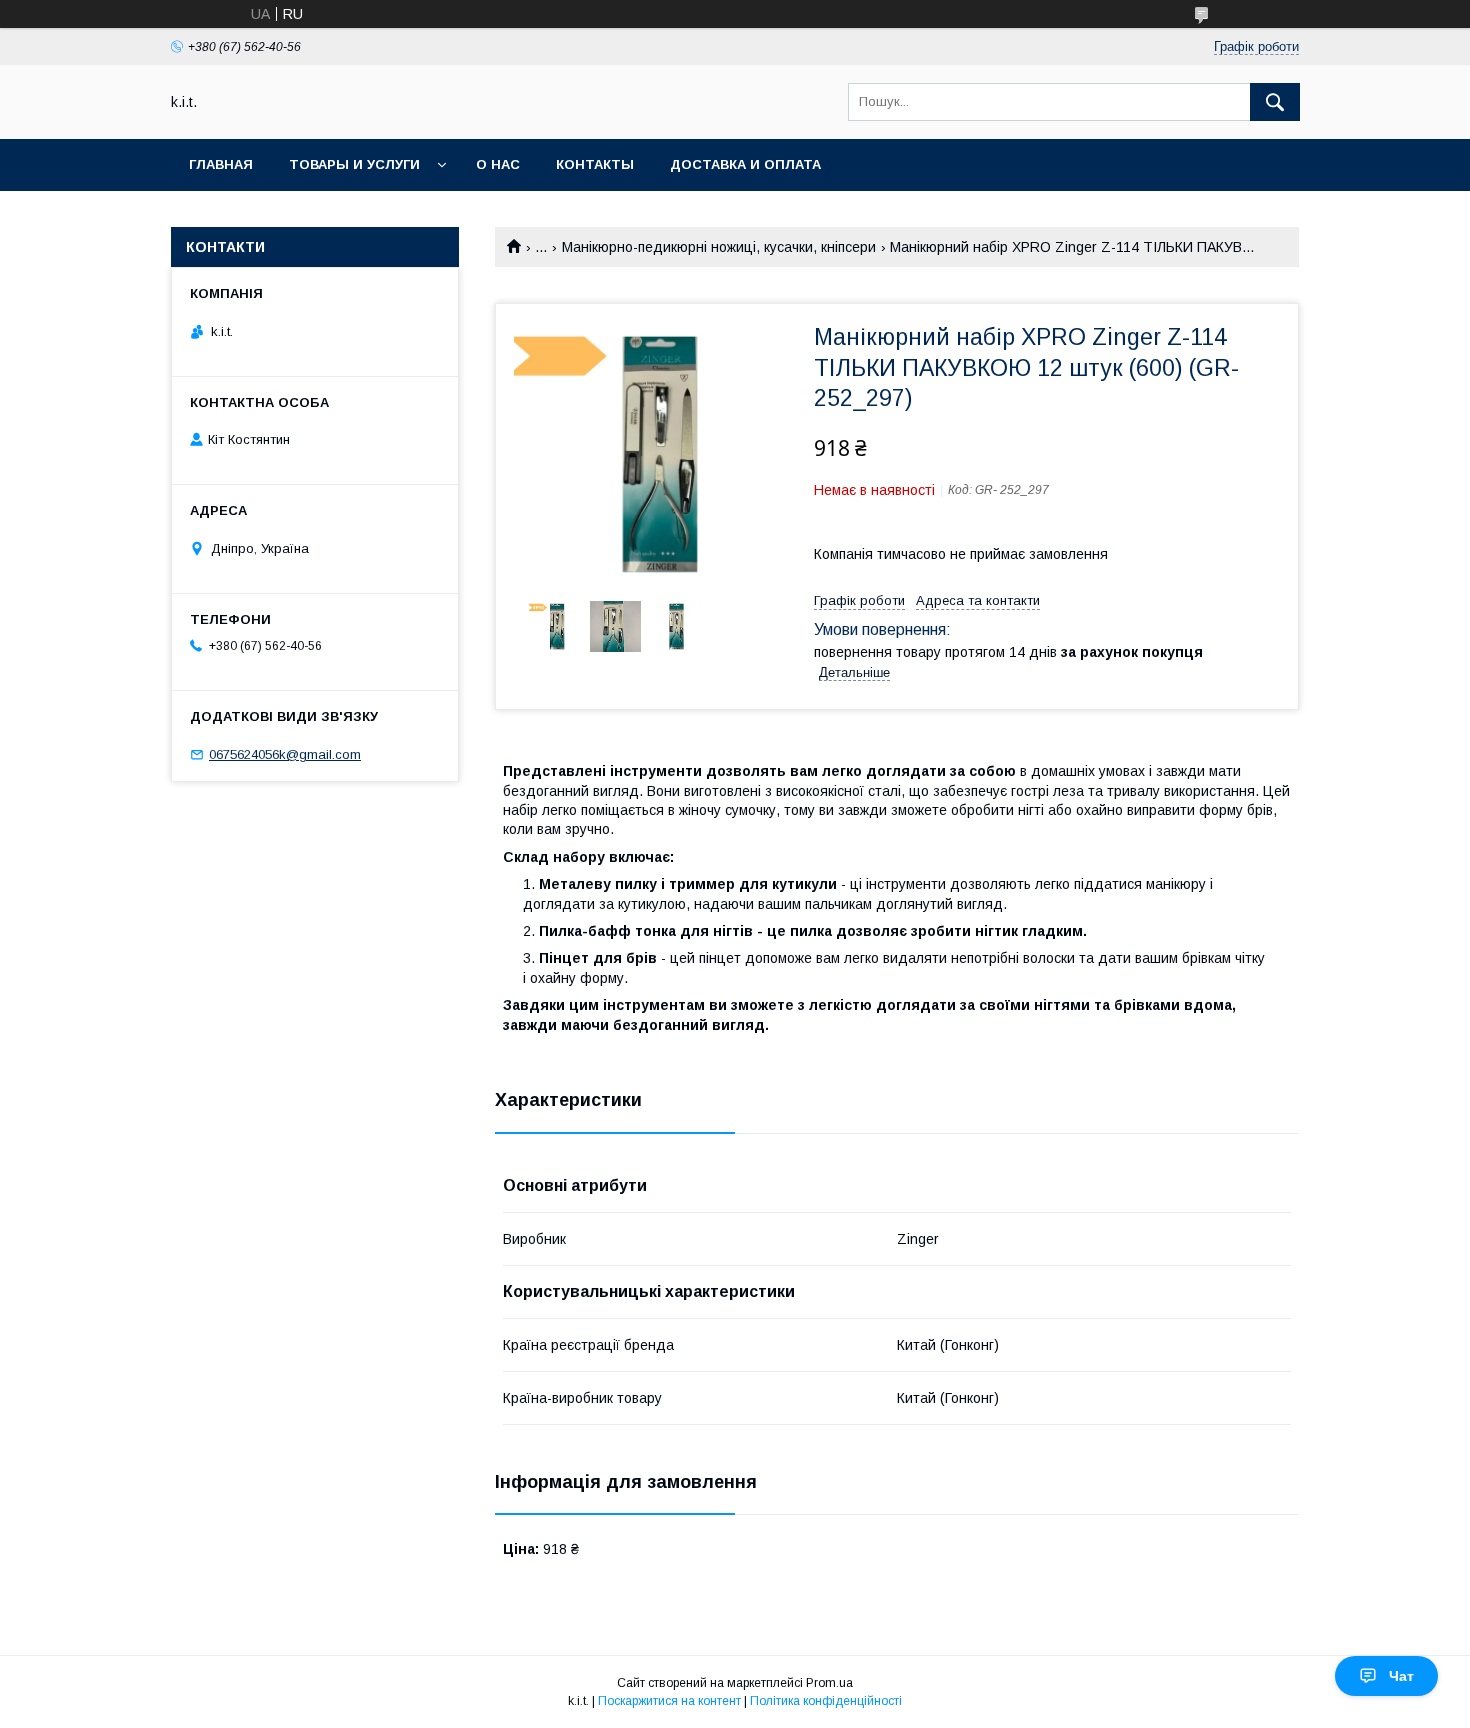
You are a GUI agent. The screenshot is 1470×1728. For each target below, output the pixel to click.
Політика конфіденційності (826, 1701)
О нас (498, 164)
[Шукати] (1275, 102)
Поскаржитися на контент (669, 1701)
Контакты (595, 164)
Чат (1401, 1676)
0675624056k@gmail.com (285, 754)
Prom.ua (829, 1683)
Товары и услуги (354, 164)
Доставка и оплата (745, 164)
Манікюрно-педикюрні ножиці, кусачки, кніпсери (719, 247)
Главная (221, 164)
